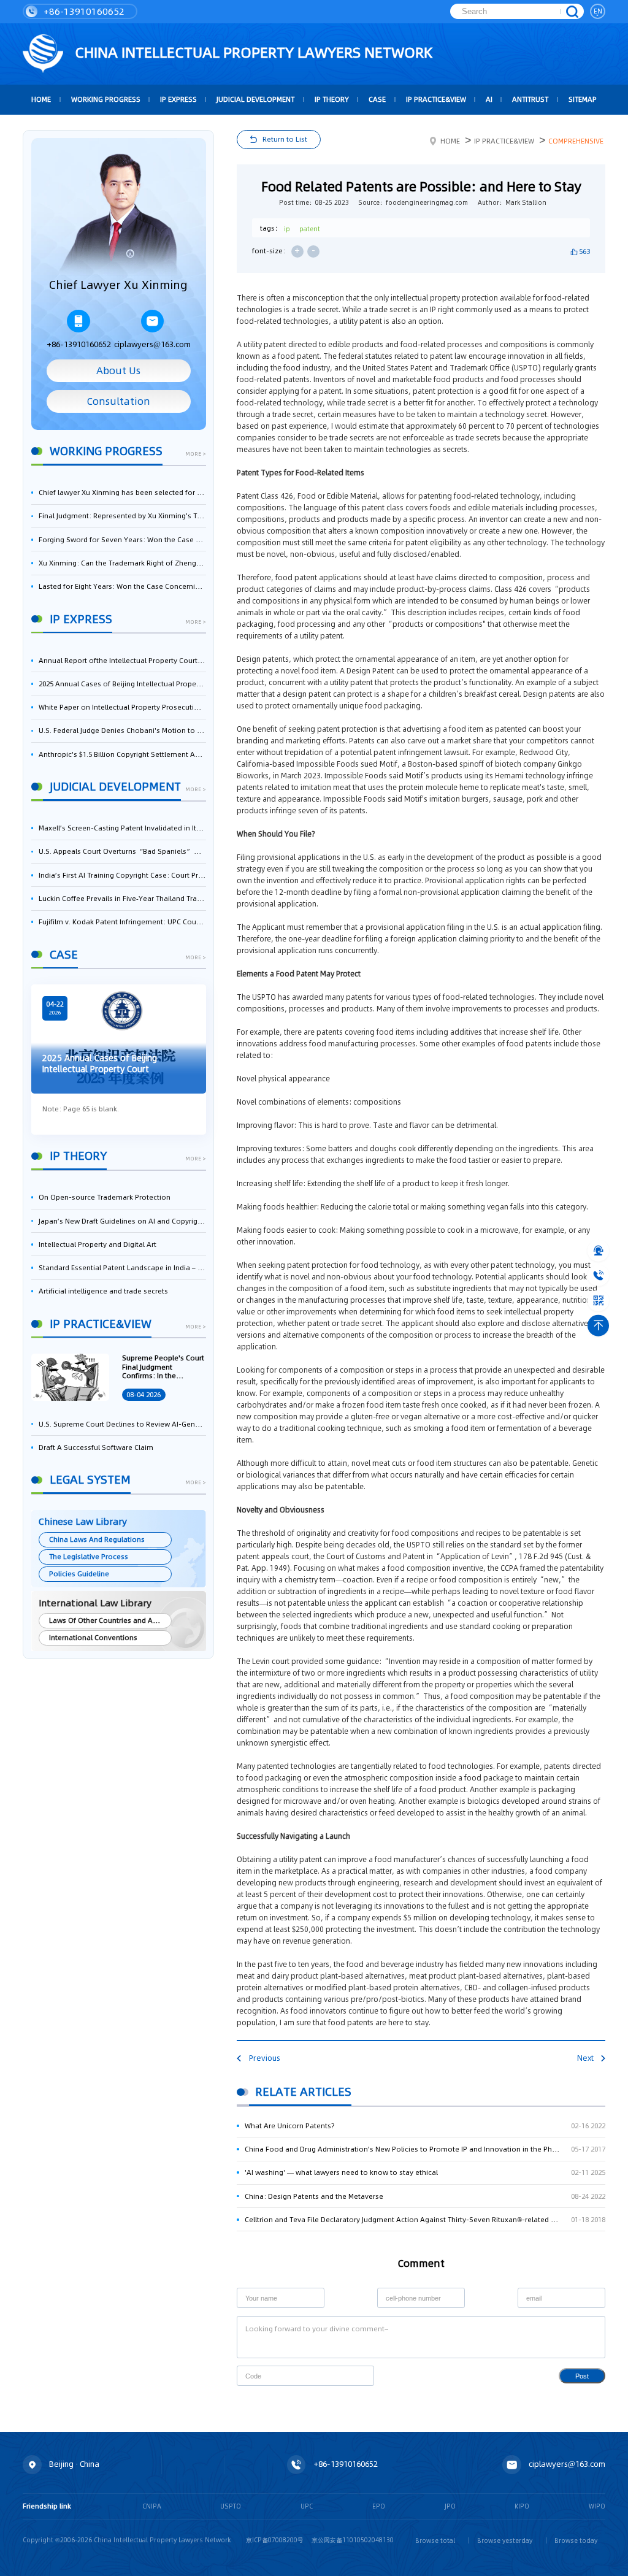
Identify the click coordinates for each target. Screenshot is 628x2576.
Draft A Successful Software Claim (96, 1447)
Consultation (119, 401)
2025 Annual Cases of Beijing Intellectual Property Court (122, 684)
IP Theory (332, 99)
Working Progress (106, 99)
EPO (379, 2506)
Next (585, 2058)
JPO (450, 2506)
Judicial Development (255, 99)
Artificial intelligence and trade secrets (103, 1291)
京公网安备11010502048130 (353, 2540)
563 (584, 251)
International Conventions (93, 1638)
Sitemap (583, 99)
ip (287, 229)
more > (196, 454)
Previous (264, 2058)
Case (377, 99)
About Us (118, 371)
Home (450, 141)
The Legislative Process (89, 1557)
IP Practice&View (436, 99)
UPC (307, 2506)
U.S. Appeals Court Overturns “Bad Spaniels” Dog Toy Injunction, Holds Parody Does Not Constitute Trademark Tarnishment (122, 851)
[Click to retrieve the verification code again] (355, 2376)
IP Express (178, 99)
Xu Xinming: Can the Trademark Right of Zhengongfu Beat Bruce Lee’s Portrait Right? (122, 563)
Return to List (285, 139)
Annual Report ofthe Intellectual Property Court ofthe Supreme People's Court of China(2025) (122, 661)
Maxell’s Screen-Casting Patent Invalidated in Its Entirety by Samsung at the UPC (122, 828)
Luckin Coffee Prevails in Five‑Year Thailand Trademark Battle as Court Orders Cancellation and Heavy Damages (122, 899)
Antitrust (530, 99)
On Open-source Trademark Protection (105, 1197)
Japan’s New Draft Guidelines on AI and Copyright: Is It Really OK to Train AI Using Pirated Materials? (122, 1221)
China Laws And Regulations (97, 1539)
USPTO (231, 2506)
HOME (41, 99)
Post (582, 2376)
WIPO (597, 2506)
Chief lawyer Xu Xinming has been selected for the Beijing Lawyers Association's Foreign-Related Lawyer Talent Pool (122, 493)
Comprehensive (576, 141)
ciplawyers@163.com (152, 344)
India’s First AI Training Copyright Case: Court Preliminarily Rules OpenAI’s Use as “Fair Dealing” (122, 875)
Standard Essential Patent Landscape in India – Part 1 (122, 1268)
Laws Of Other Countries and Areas (108, 1620)
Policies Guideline (79, 1574)
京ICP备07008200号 (275, 2540)
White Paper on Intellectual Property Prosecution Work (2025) (122, 707)
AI (489, 99)
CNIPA (152, 2506)
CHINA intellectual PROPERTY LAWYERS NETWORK (252, 52)
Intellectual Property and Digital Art (98, 1244)
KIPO (522, 2506)
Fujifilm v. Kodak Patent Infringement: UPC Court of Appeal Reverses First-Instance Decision (122, 922)
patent (310, 229)
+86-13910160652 (83, 11)
